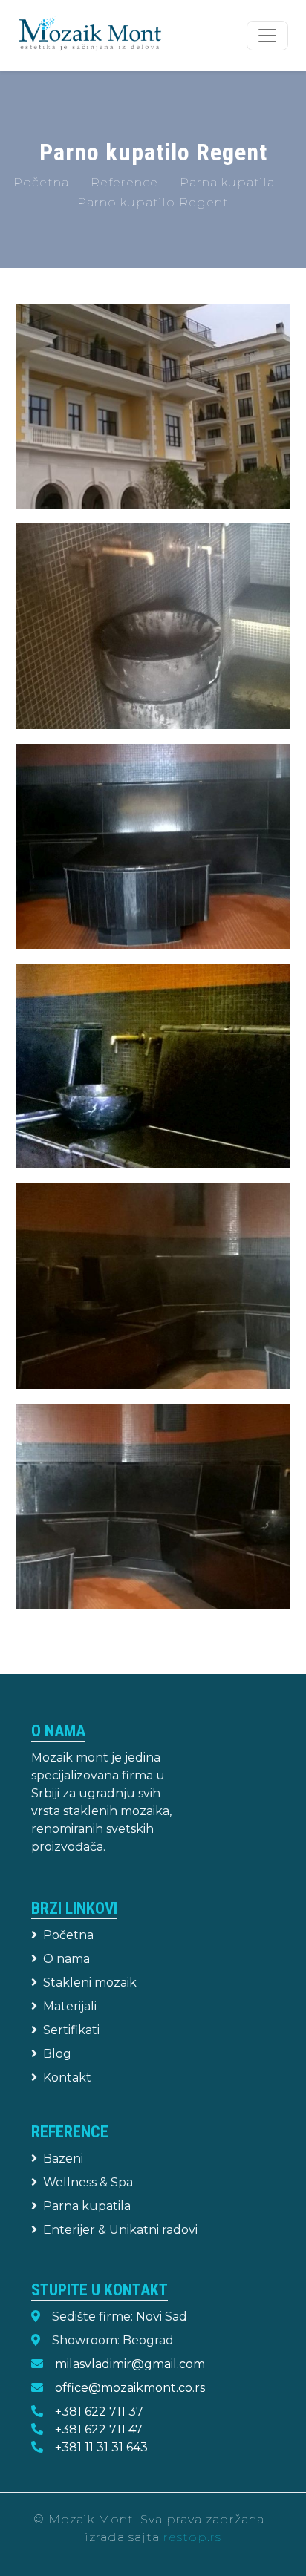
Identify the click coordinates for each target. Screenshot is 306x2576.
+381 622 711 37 (99, 2412)
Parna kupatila (227, 182)
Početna (41, 182)
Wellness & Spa (88, 2182)
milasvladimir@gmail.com (130, 2364)
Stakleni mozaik (90, 1982)
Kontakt (67, 2078)
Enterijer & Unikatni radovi (120, 2230)
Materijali (70, 2006)
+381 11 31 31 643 (101, 2447)
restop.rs (192, 2537)
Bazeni (63, 2158)
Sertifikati (71, 2030)
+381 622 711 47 (99, 2429)
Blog (57, 2054)
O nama (66, 1959)
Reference (124, 182)
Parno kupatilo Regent (153, 202)
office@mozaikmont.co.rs (130, 2388)
